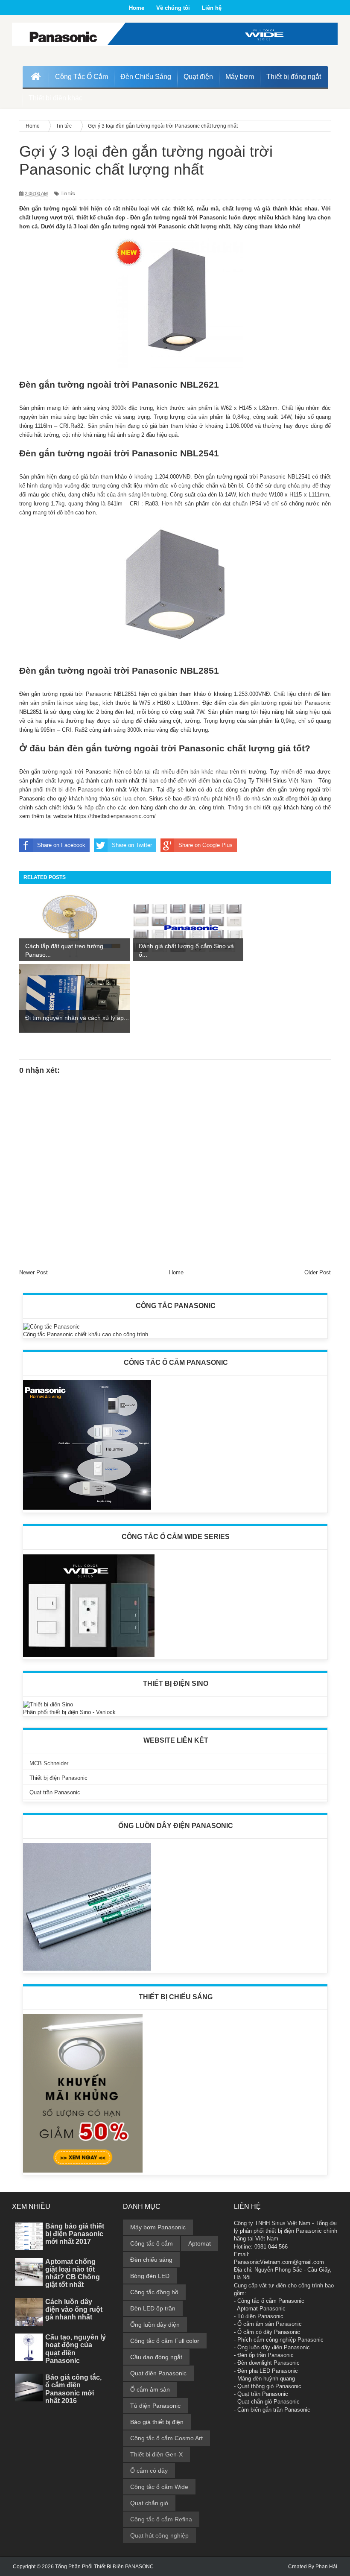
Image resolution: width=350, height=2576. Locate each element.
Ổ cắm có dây (149, 2471)
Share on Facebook (61, 845)
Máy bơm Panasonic (158, 2227)
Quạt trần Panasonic (55, 1792)
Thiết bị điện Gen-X (156, 2454)
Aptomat (200, 2243)
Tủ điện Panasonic (155, 2406)
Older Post (318, 1272)
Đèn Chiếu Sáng (146, 77)
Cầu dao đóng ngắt (156, 2357)
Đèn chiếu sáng (151, 2260)
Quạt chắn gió (149, 2503)
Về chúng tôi (173, 8)
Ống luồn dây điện (155, 2325)
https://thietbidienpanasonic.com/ (115, 816)
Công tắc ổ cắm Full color (165, 2341)
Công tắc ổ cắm (152, 2243)
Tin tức (68, 193)
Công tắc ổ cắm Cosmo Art (166, 2438)
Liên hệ (212, 8)
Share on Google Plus (206, 845)
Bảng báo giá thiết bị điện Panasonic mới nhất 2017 (75, 2234)
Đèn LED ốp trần (153, 2308)
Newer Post (34, 1272)
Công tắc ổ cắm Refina (161, 2519)
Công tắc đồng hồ (154, 2292)
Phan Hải (326, 2567)
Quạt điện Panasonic (158, 2373)
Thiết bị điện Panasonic (58, 1778)
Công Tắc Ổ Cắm (82, 77)
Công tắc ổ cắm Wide (159, 2487)
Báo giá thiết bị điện (157, 2422)
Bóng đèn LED (150, 2276)
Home (137, 8)
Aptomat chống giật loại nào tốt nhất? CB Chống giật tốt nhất (73, 2273)
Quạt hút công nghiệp (159, 2535)
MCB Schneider (49, 1763)
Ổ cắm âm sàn (150, 2389)
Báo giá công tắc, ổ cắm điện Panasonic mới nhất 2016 (73, 2389)
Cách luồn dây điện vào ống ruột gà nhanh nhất (74, 2309)
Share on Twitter (132, 845)
